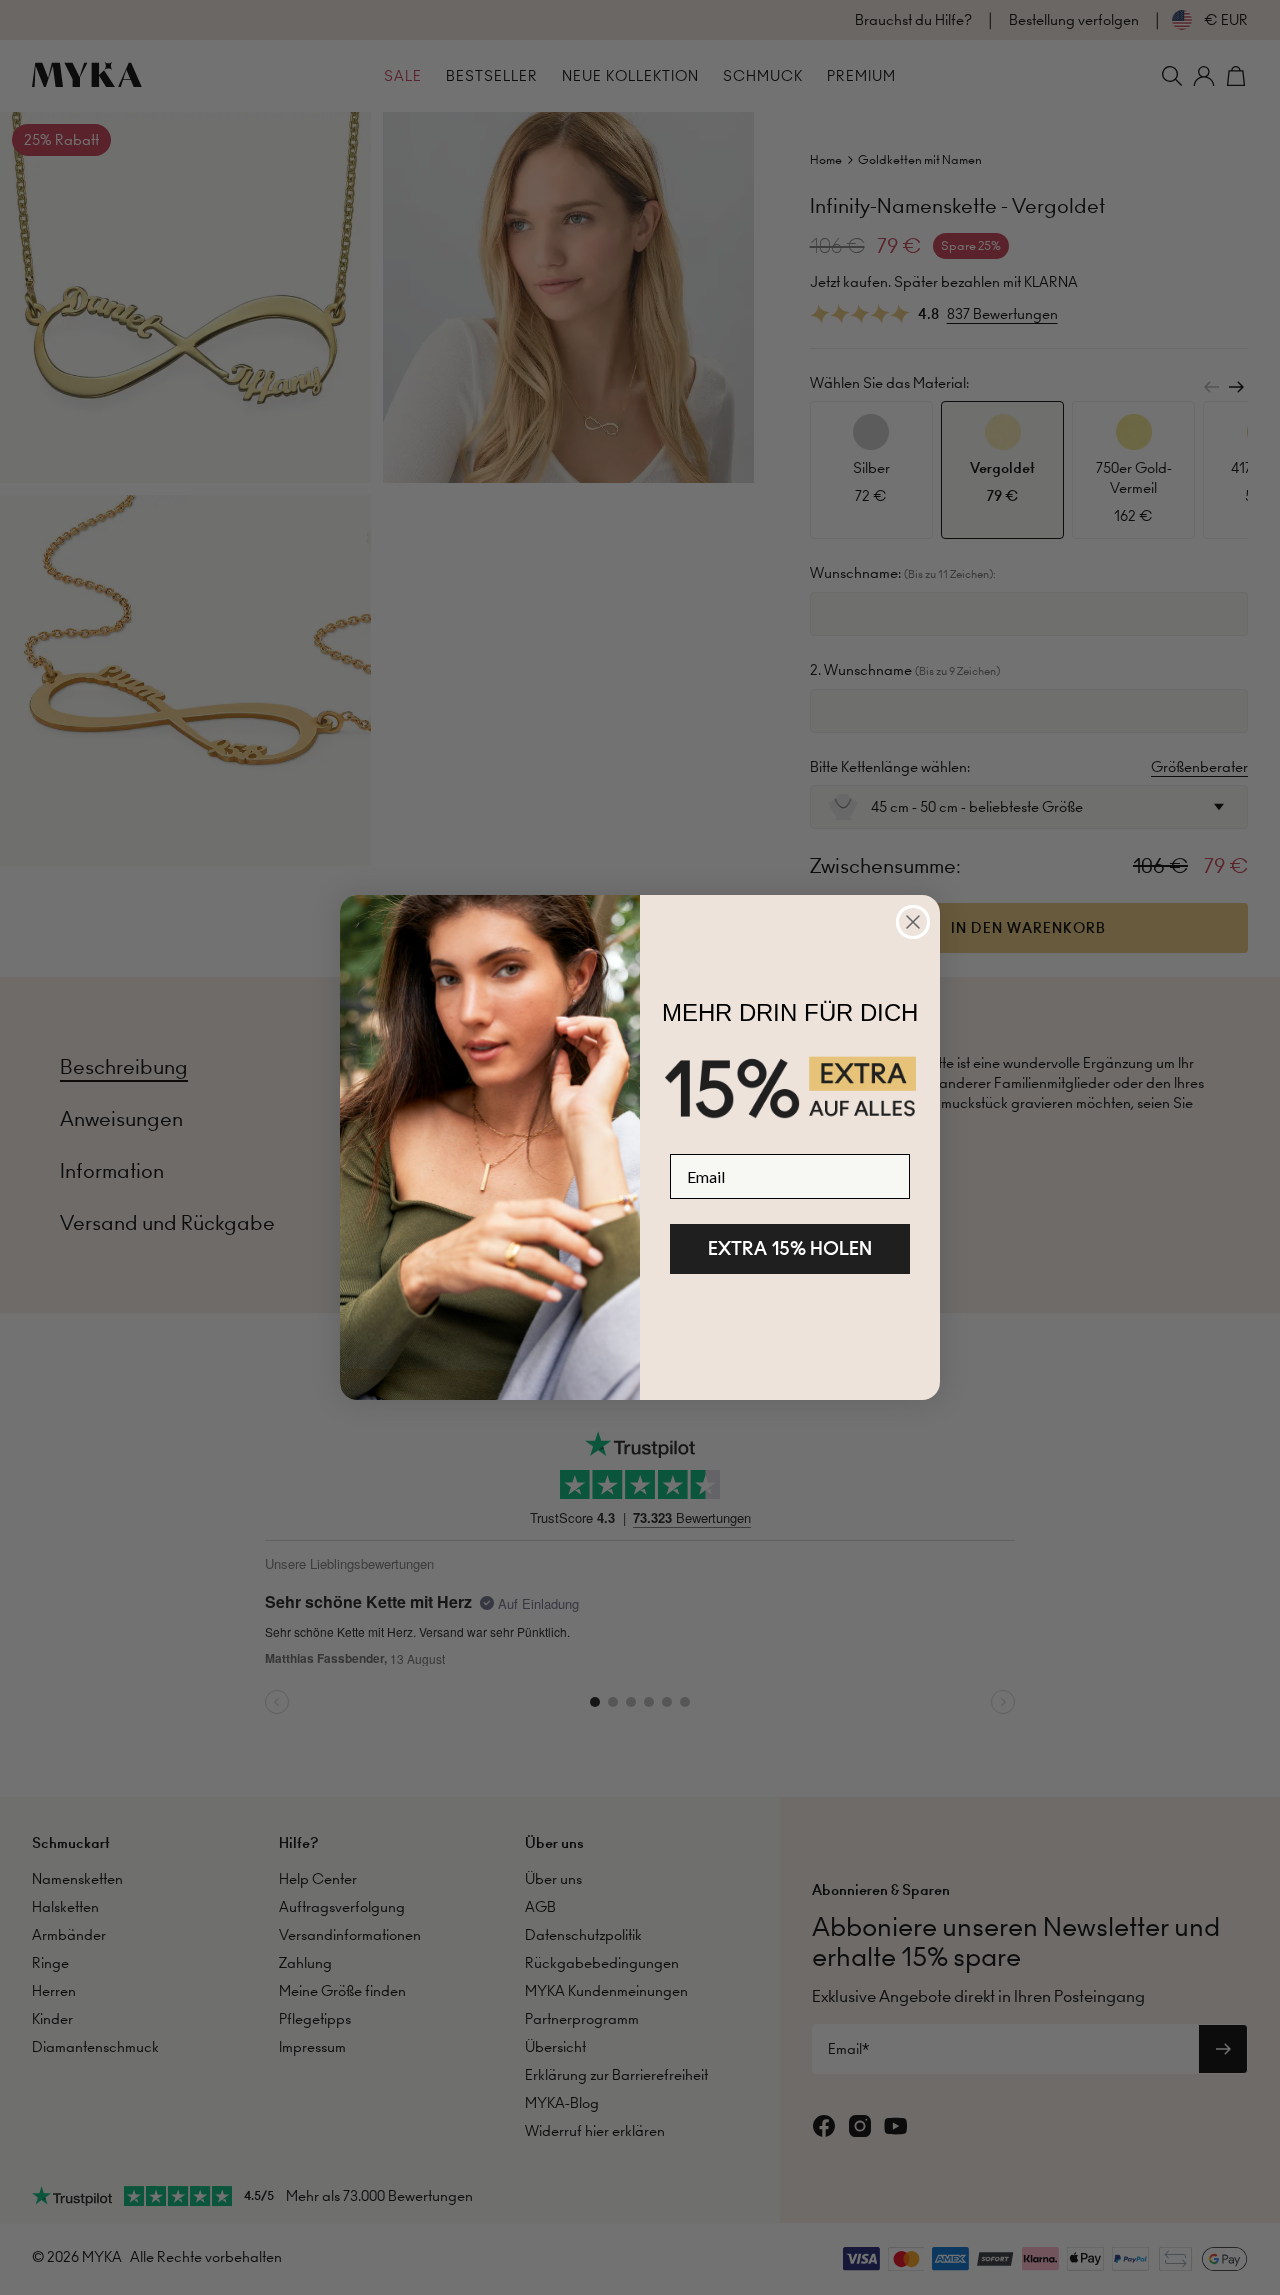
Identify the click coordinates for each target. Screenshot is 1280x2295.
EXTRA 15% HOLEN (790, 1248)
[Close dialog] (913, 922)
